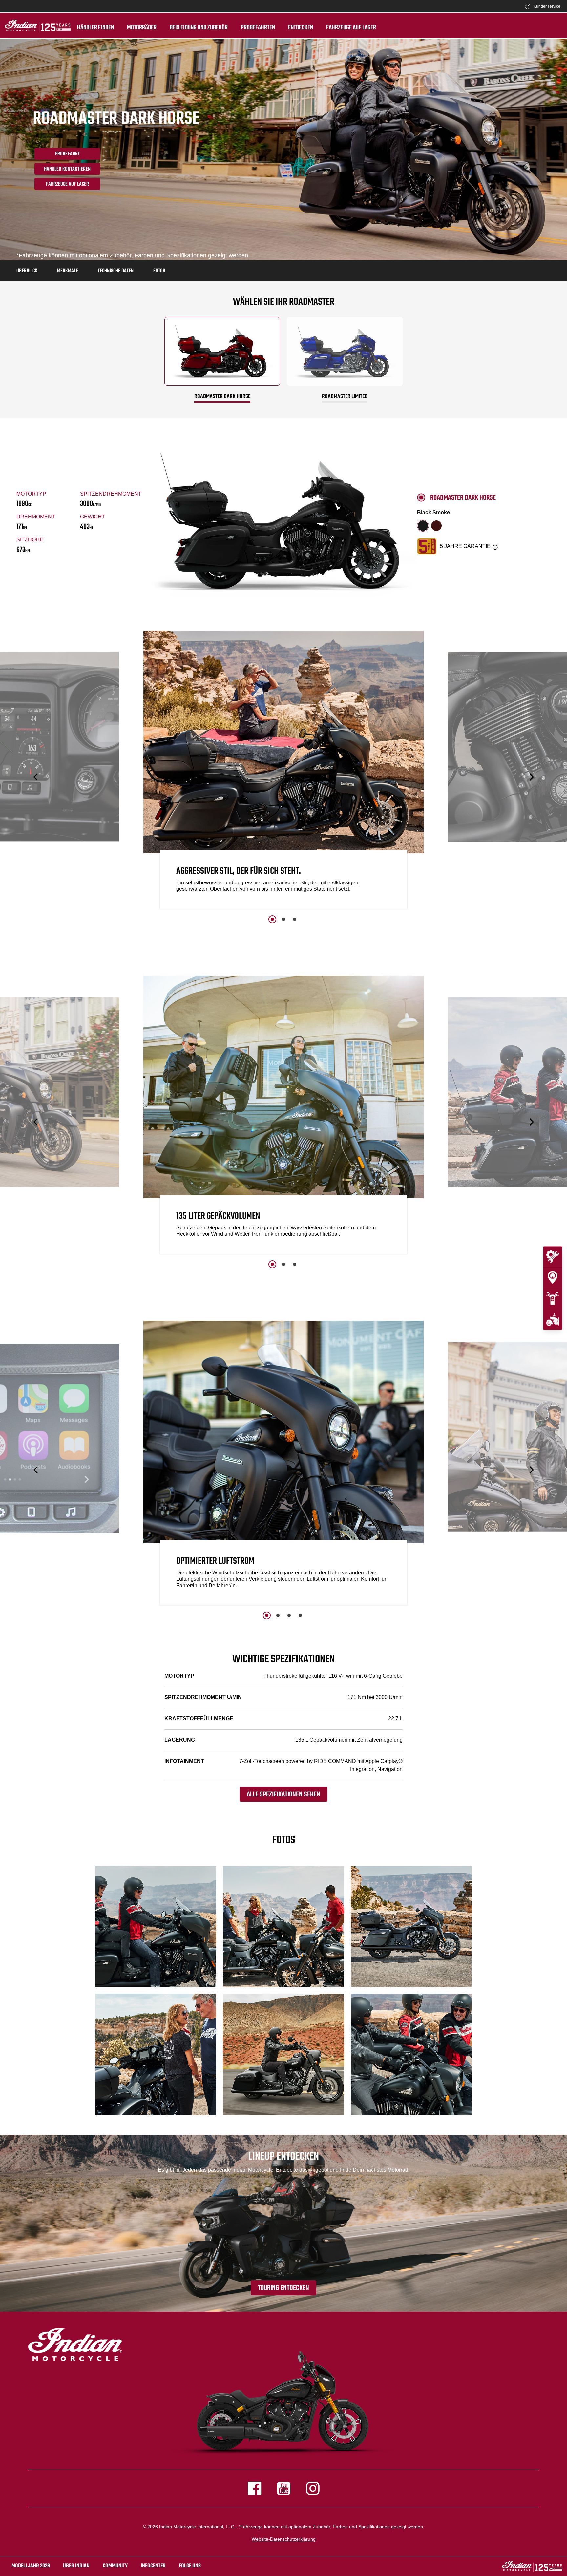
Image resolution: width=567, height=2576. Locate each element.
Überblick (27, 271)
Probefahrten (258, 28)
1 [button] (272, 919)
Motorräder (142, 28)
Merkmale (68, 271)
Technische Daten (116, 271)
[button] (36, 777)
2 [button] (283, 919)
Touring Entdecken (283, 2288)
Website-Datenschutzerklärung (284, 2539)
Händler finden (95, 28)
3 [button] (295, 919)
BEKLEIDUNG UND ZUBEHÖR (199, 28)
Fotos (159, 271)
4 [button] (300, 1615)
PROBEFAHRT (67, 154)
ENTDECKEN (301, 28)
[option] (283, 771)
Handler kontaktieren (67, 169)
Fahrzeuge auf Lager (351, 28)
